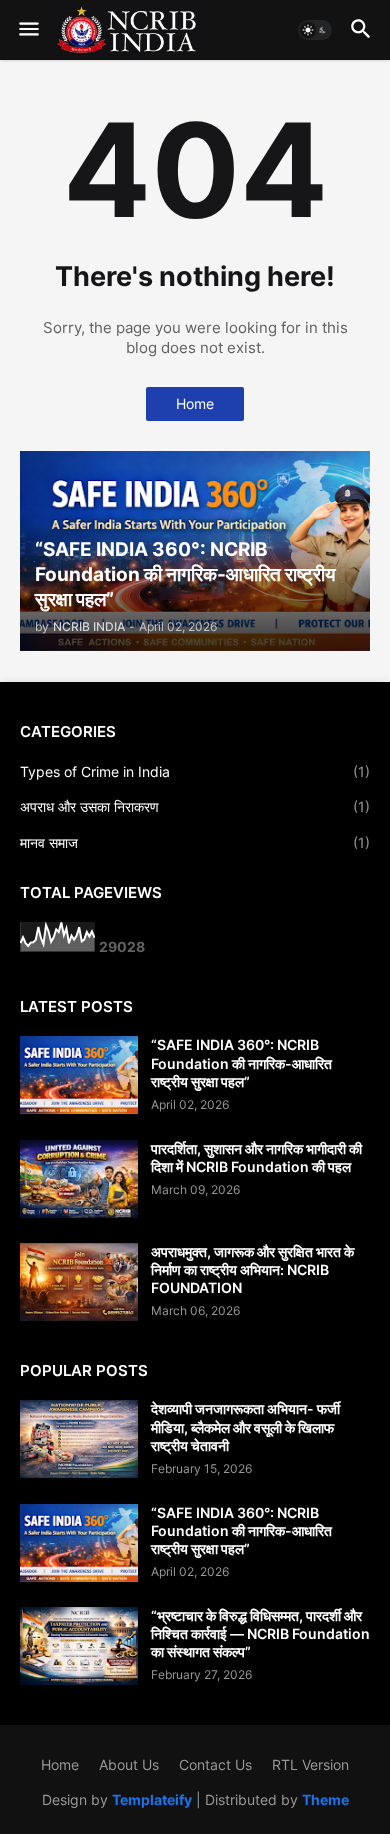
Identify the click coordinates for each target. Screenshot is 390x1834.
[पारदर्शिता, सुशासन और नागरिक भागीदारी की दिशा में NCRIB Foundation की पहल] (79, 1179)
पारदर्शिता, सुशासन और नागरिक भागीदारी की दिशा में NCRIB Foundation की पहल (256, 1157)
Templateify (152, 1799)
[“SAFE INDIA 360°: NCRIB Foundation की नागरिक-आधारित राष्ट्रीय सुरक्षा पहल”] (79, 1075)
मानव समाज (195, 842)
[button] (27, 30)
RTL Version (310, 1764)
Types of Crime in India (195, 771)
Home (195, 403)
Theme (325, 1799)
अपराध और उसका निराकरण (195, 806)
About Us (129, 1764)
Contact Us (215, 1764)
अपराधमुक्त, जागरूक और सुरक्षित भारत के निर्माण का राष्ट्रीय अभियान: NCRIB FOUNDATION (252, 1269)
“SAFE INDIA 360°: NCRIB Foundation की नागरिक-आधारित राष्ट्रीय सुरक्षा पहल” (241, 1062)
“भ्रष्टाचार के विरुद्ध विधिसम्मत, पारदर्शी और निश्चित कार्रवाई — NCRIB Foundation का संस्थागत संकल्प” (260, 1633)
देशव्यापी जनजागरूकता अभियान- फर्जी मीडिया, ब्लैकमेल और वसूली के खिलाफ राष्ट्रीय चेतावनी (245, 1426)
